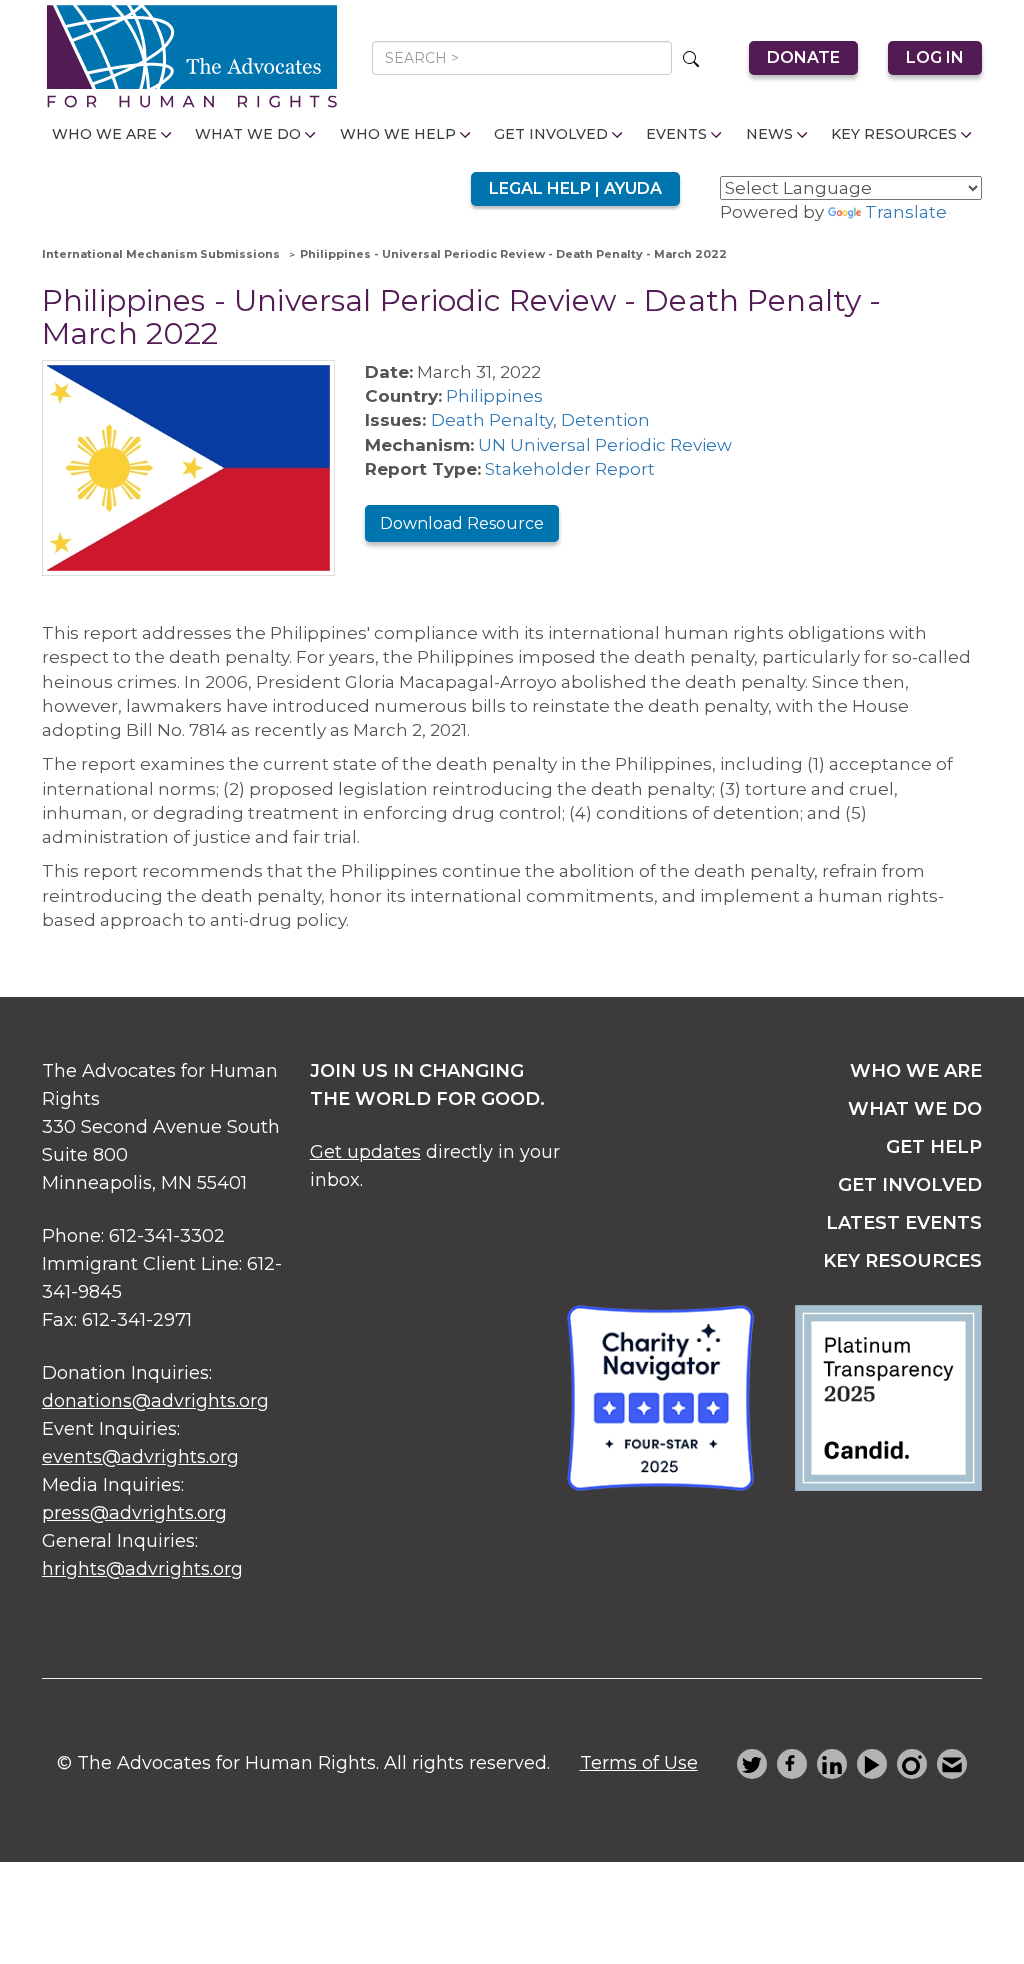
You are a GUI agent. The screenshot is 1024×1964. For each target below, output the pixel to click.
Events (676, 134)
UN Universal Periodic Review (605, 445)
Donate (803, 57)
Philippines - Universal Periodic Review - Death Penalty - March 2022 (513, 254)
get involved (910, 1185)
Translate (906, 212)
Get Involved (551, 134)
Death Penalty (492, 420)
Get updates (365, 1152)
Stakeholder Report (570, 469)
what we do (915, 1109)
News (769, 134)
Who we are (916, 1071)
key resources (902, 1261)
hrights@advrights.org (142, 1569)
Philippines (494, 396)
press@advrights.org (134, 1513)
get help (934, 1147)
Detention (605, 420)
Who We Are (104, 134)
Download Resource (462, 523)
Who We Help (398, 134)
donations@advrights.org (155, 1401)
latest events (904, 1223)
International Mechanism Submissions (161, 254)
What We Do (248, 134)
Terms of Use (639, 1763)
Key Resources (894, 134)
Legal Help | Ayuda (575, 188)
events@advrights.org (140, 1457)
